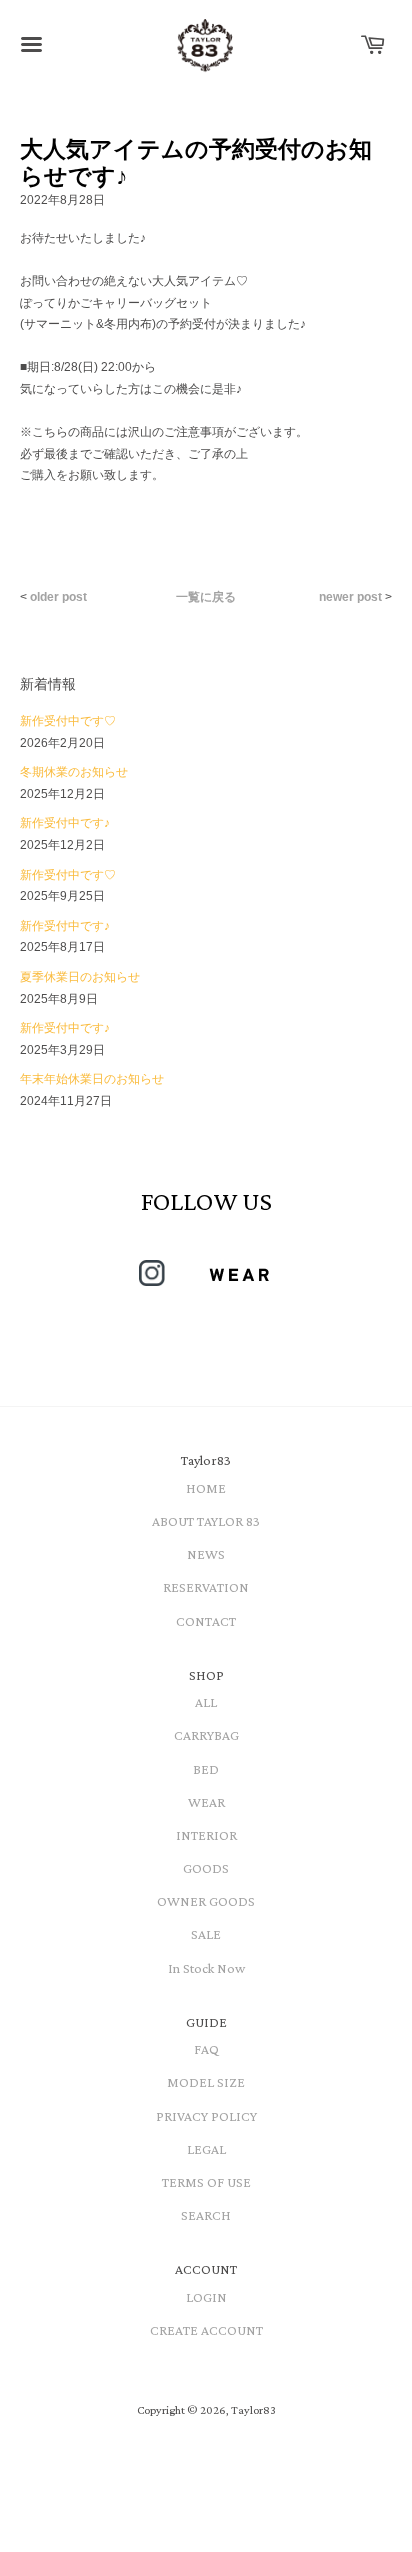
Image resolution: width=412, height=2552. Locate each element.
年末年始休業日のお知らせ (92, 1079)
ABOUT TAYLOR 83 (206, 1521)
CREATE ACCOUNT (206, 2330)
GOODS (206, 1868)
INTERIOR (206, 1835)
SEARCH (206, 2215)
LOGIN (206, 2297)
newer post (350, 597)
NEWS (206, 1554)
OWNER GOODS (206, 1901)
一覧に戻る (206, 597)
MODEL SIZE (206, 2082)
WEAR (206, 1802)
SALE (206, 1934)
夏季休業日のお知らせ (80, 977)
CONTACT (206, 1621)
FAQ (206, 2049)
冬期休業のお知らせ (74, 772)
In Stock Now (206, 1968)
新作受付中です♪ (65, 823)
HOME (206, 1488)
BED (206, 1769)
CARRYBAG (206, 1735)
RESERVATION (206, 1587)
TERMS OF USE (206, 2182)
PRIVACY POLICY (206, 2116)
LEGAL (206, 2149)
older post (58, 597)
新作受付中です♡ (68, 721)
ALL (206, 1702)
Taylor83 (253, 2410)
